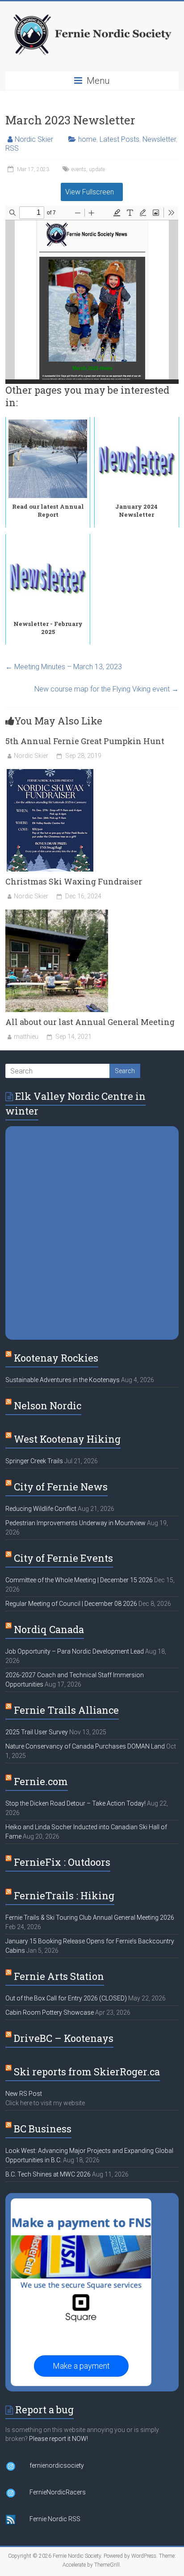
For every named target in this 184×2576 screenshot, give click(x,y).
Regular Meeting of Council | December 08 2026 (71, 1604)
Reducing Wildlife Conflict (41, 1509)
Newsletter (159, 139)
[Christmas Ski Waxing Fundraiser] (50, 773)
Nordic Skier (34, 139)
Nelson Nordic (48, 1405)
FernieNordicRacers (58, 2492)
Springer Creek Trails (34, 1461)
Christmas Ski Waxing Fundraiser (74, 881)
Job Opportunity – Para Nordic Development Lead (75, 1651)
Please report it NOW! (59, 2439)
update (97, 169)
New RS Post (24, 2094)
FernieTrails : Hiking (64, 1895)
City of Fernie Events (63, 1558)
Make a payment (81, 2366)
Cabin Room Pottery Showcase (50, 2012)
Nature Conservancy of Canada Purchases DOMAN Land (85, 1746)
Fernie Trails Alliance (66, 1710)
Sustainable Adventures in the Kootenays (63, 1380)
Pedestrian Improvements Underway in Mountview (75, 1523)
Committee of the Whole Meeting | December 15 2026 (79, 1580)
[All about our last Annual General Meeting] (57, 914)
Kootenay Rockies (56, 1358)
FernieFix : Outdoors (62, 1862)
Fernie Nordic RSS (55, 2519)
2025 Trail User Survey (37, 1732)
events (79, 169)
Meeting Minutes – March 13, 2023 (64, 667)
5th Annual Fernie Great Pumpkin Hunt (85, 741)
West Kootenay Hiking (67, 1439)
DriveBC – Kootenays (64, 2038)
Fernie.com (41, 1781)
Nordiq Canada (49, 1629)
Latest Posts (119, 139)
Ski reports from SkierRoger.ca (87, 2072)
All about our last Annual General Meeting (90, 1022)
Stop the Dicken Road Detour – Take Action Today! (75, 1803)
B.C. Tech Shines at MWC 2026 (48, 2174)
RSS (12, 148)
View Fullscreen (90, 192)
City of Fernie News (61, 1487)
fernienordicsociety (57, 2465)
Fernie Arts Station (59, 1976)
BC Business (43, 2129)
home (87, 139)
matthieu (26, 1037)
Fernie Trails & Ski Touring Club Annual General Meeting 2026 (90, 1918)
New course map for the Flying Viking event (107, 689)
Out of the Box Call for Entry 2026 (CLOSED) (66, 1998)
